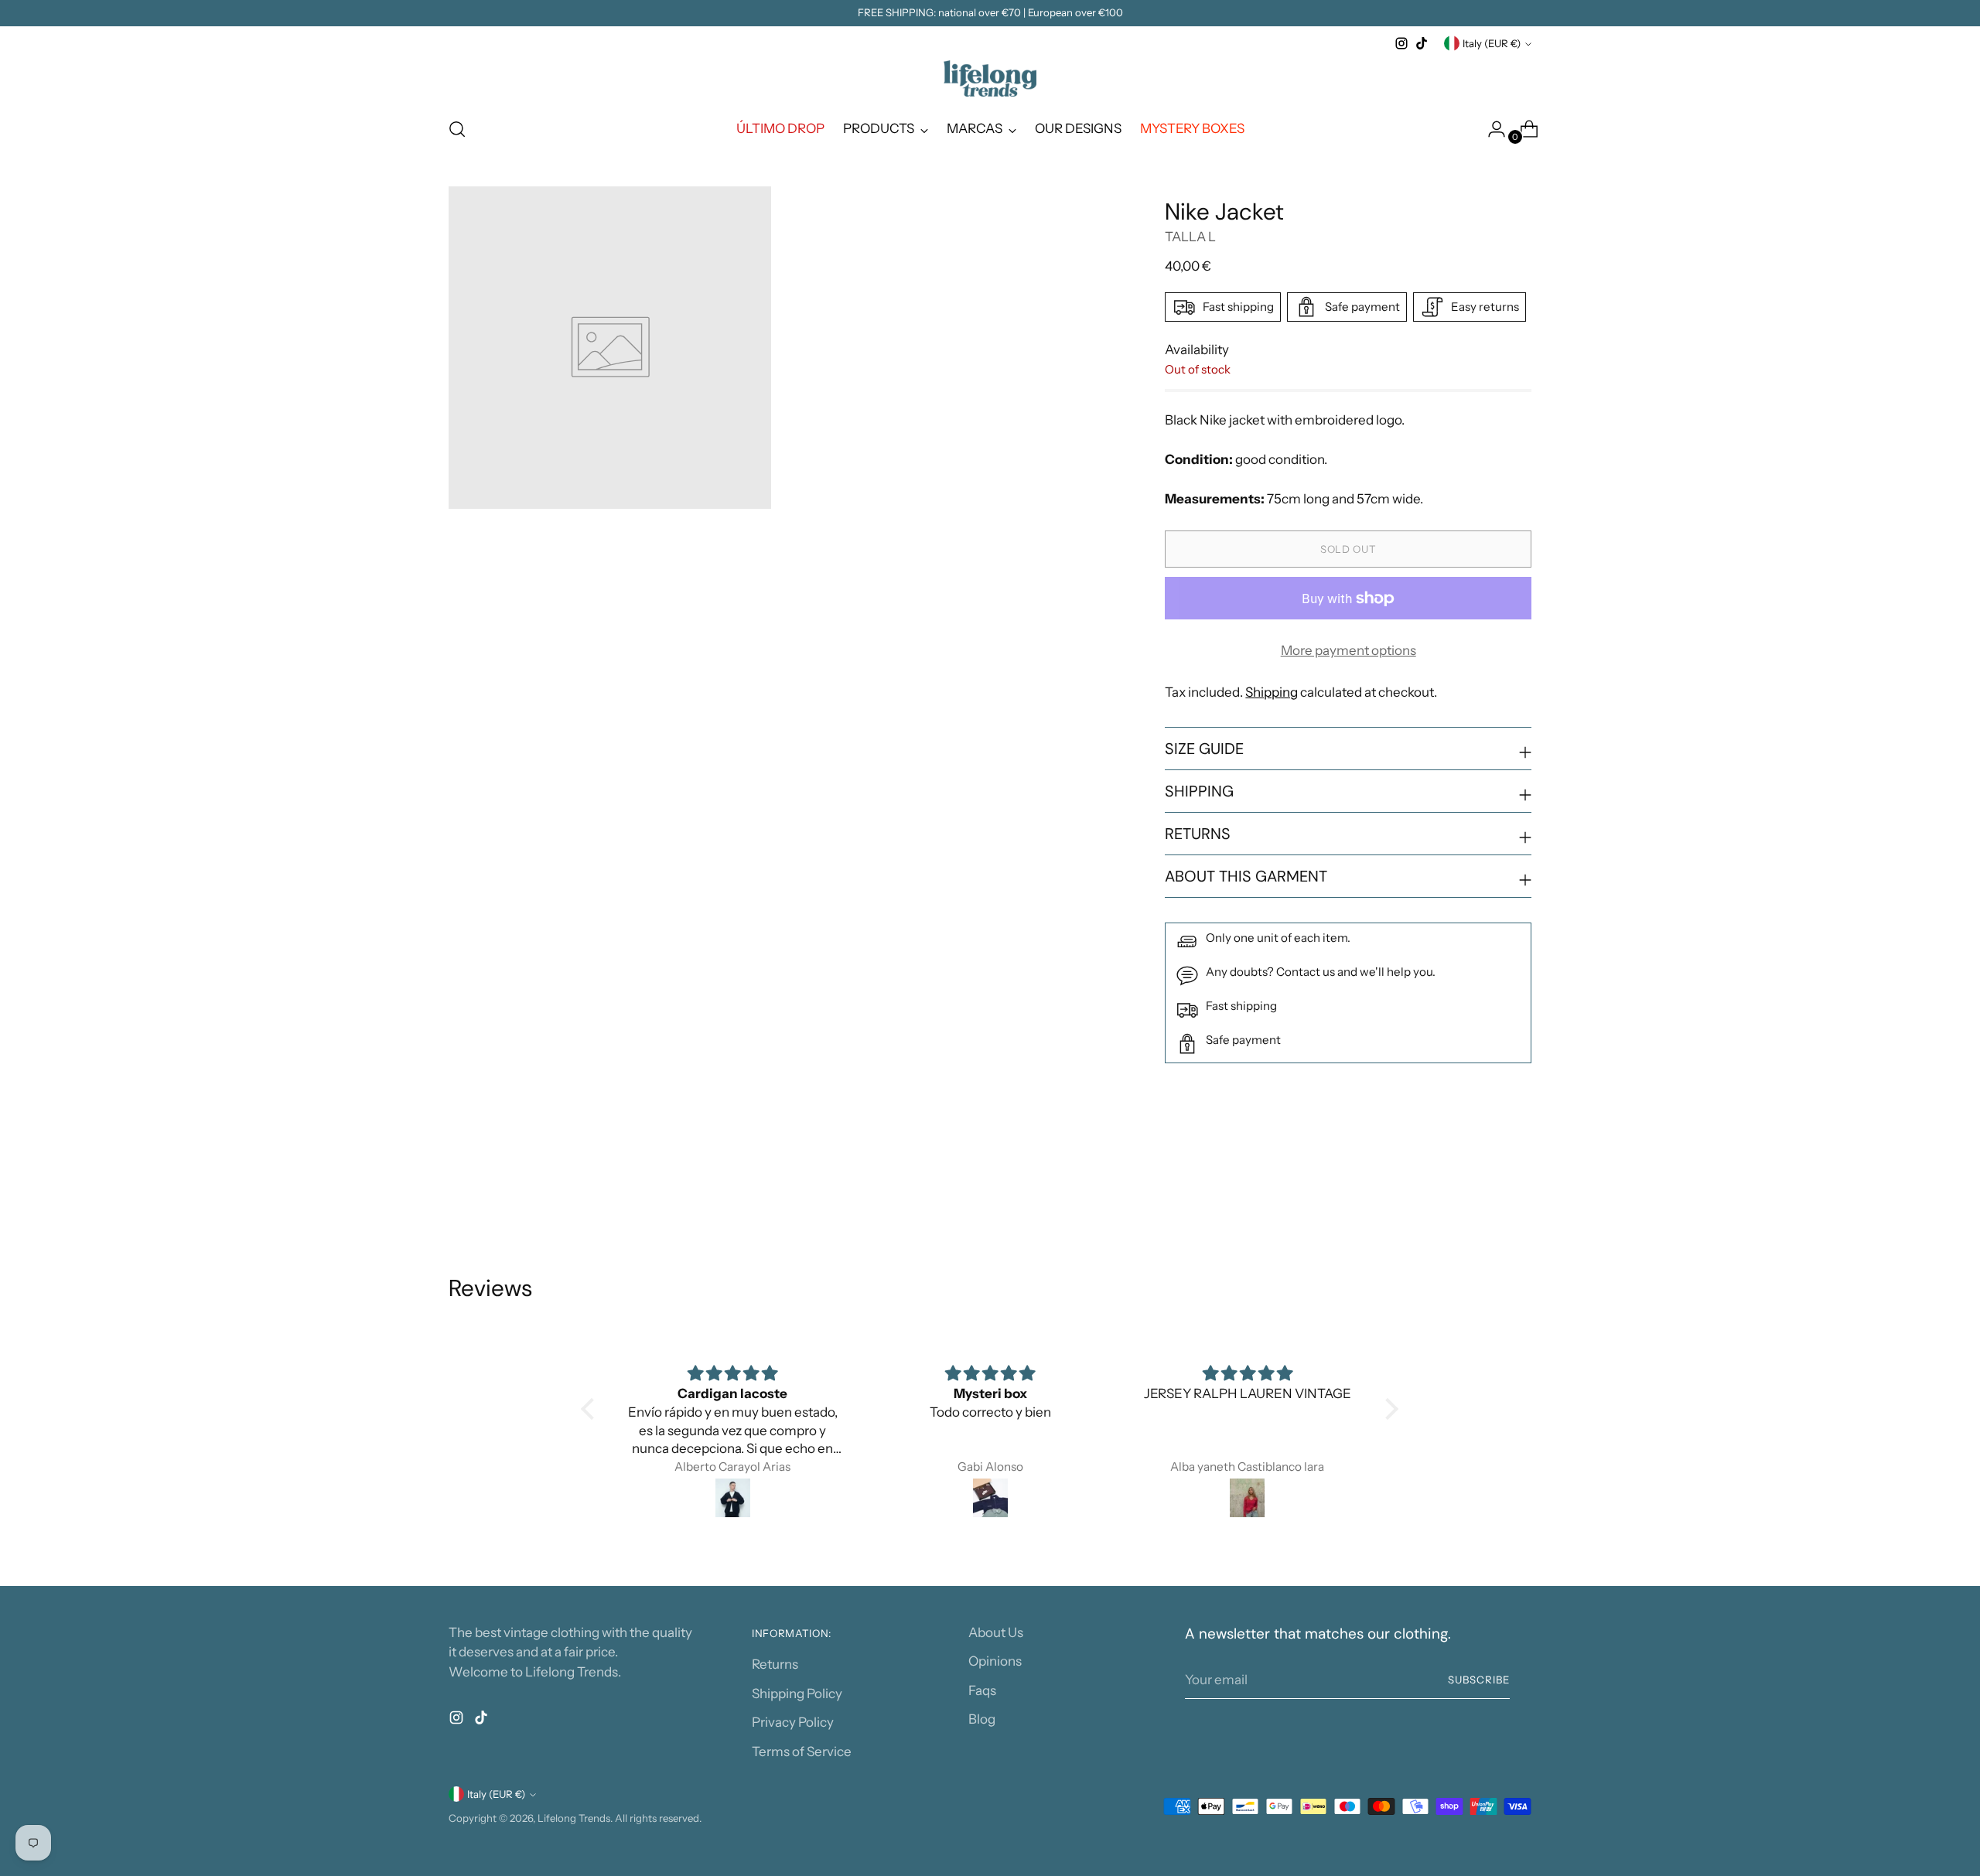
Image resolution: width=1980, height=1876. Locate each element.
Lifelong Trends (574, 1818)
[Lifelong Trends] (990, 78)
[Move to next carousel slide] (1518, 1191)
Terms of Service (802, 1752)
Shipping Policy (797, 1694)
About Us (996, 1632)
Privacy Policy (793, 1722)
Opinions (995, 1661)
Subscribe (1479, 1680)
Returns (775, 1664)
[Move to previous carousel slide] (1483, 1192)
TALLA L (1190, 237)
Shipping (1272, 692)
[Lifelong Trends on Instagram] (1401, 43)
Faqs (982, 1690)
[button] (592, 1409)
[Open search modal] (457, 129)
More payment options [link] (1348, 650)
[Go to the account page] (1490, 129)
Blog (982, 1719)
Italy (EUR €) (1492, 43)
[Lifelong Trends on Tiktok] (1422, 43)
